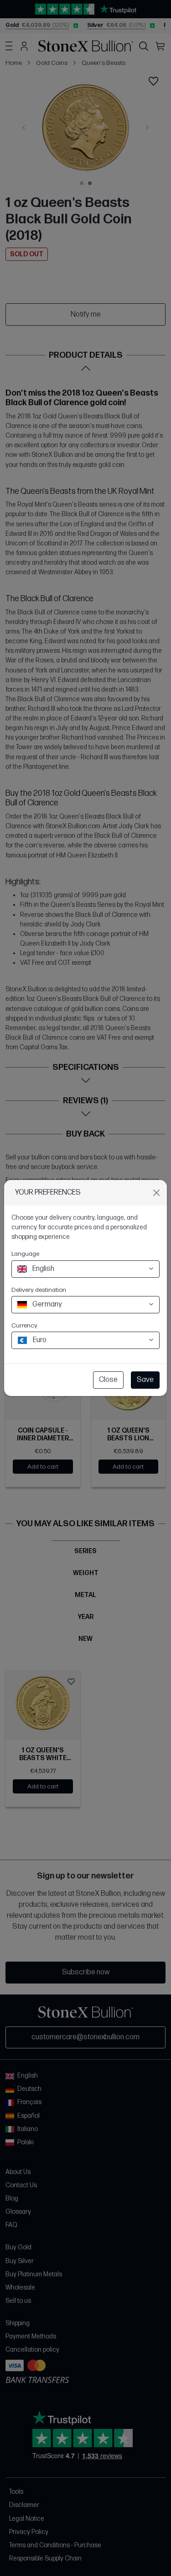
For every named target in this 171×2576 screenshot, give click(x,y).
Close (108, 1380)
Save (145, 1380)
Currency (24, 1325)
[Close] (156, 1193)
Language (25, 1254)
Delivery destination (39, 1290)
